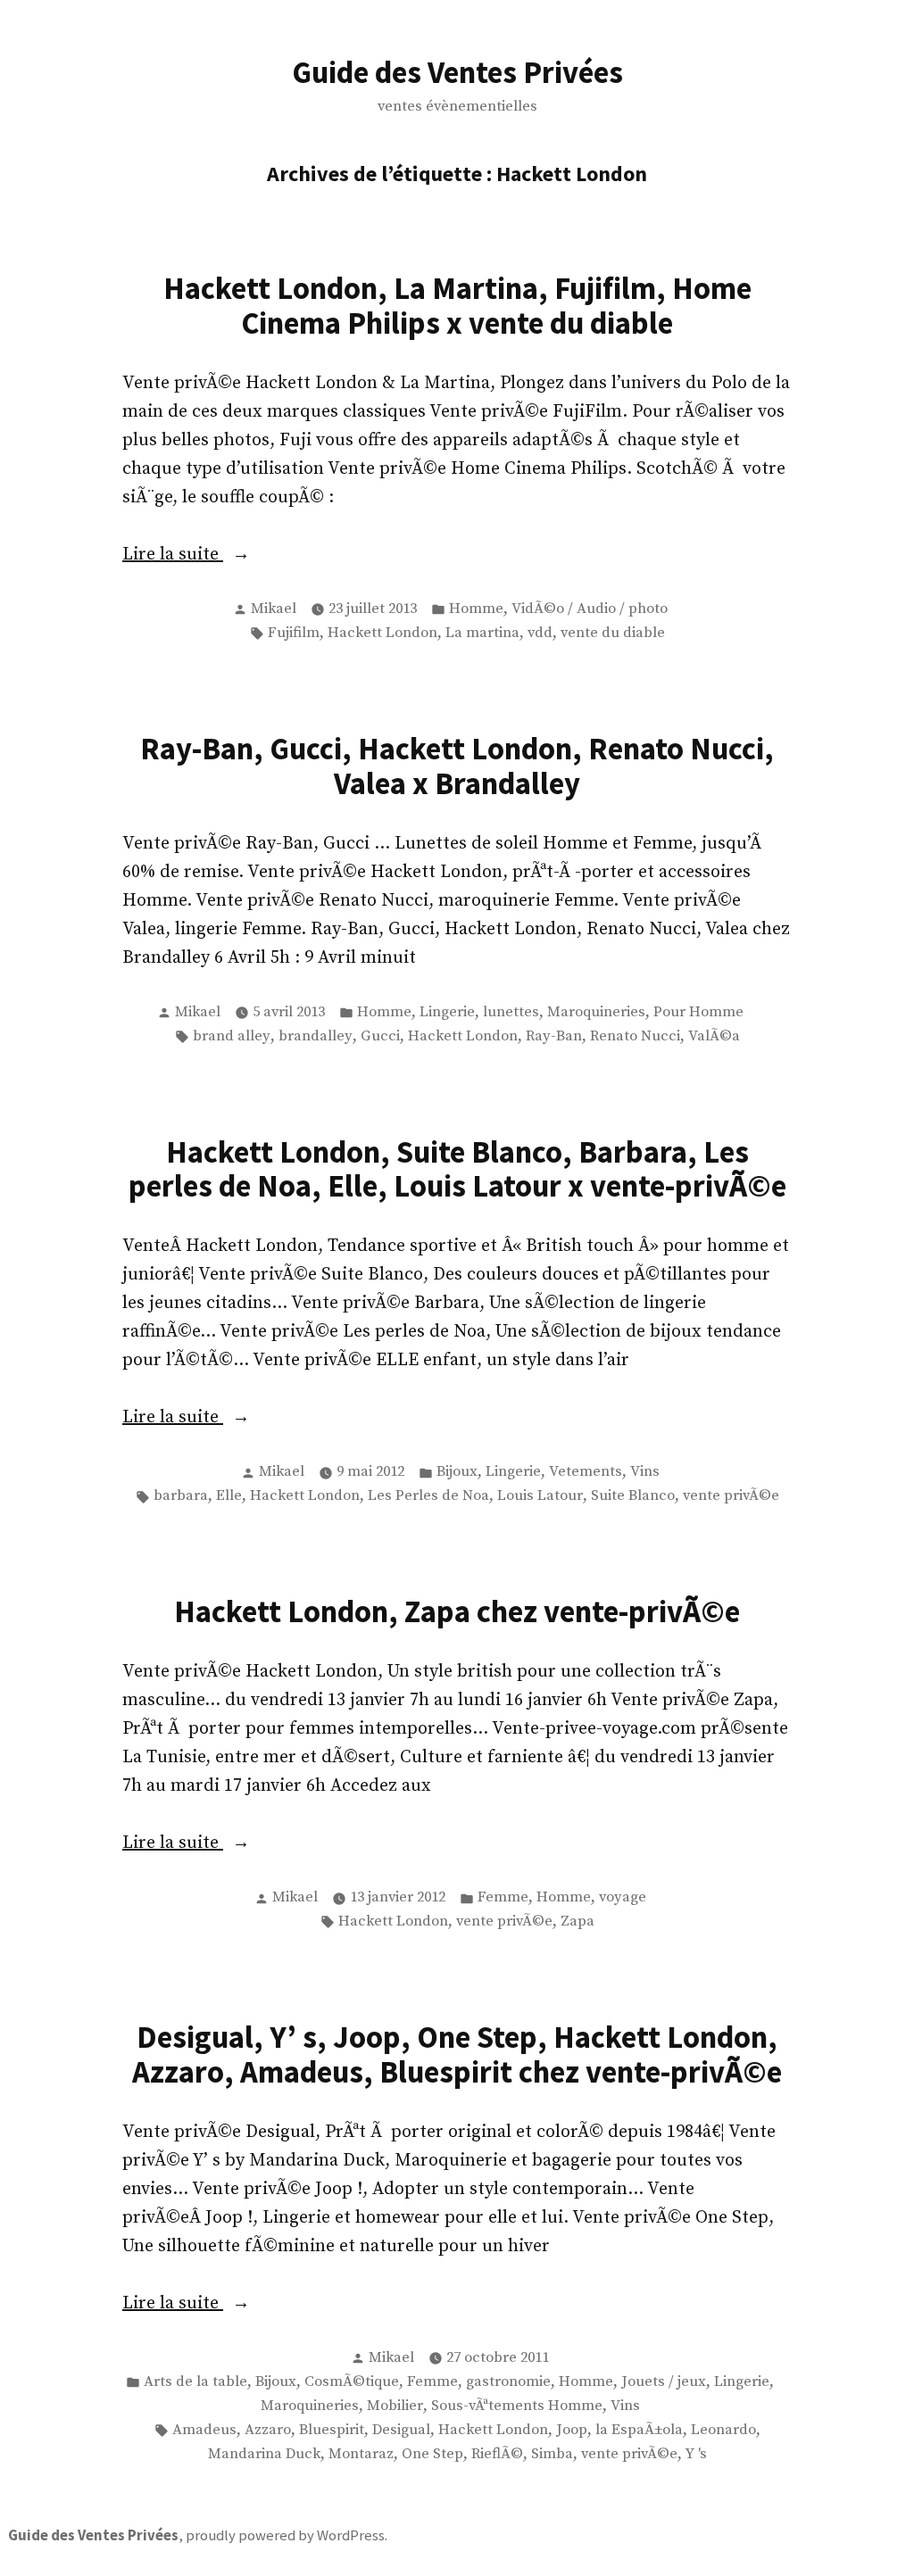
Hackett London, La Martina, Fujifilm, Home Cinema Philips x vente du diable (457, 305)
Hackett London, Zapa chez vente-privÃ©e (457, 1611)
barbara (181, 1496)
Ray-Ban (554, 1036)
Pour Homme (698, 1012)
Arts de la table (195, 2382)
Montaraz (361, 2454)
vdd (540, 633)
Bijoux (457, 1472)
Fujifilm (294, 633)
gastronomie (508, 2382)
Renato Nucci (635, 1036)
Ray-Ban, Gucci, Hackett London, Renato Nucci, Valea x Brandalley (457, 766)
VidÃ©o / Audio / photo (590, 609)
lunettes (511, 1012)
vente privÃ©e (731, 1496)
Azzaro (268, 2430)
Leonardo (723, 2430)
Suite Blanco (633, 1496)
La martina (482, 633)
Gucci (380, 1036)
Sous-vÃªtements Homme (517, 2406)
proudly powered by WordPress (285, 2535)
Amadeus (204, 2430)
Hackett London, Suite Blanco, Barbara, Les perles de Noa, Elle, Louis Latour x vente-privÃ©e (457, 1169)
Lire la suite (212, 556)
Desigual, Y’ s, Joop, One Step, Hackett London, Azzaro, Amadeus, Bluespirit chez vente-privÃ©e (457, 2054)
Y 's (696, 2454)
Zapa (577, 1922)
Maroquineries (596, 1012)
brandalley (316, 1036)
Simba (552, 2454)
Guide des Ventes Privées (457, 72)
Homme (476, 609)
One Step (432, 2454)
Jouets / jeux (664, 2382)
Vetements (586, 1472)
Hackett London (382, 633)
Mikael (274, 609)
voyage (623, 1897)
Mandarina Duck (264, 2454)
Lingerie (447, 1012)
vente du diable (613, 633)
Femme (503, 1897)
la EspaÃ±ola (639, 2430)
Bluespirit (332, 2430)
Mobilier (395, 2406)
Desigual (401, 2430)
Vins (645, 1472)
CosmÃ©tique (352, 2382)
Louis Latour (540, 1496)
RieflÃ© (497, 2454)
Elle (229, 1496)
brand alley (232, 1036)
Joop (572, 2430)
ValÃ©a (714, 1036)
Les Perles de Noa (428, 1496)
